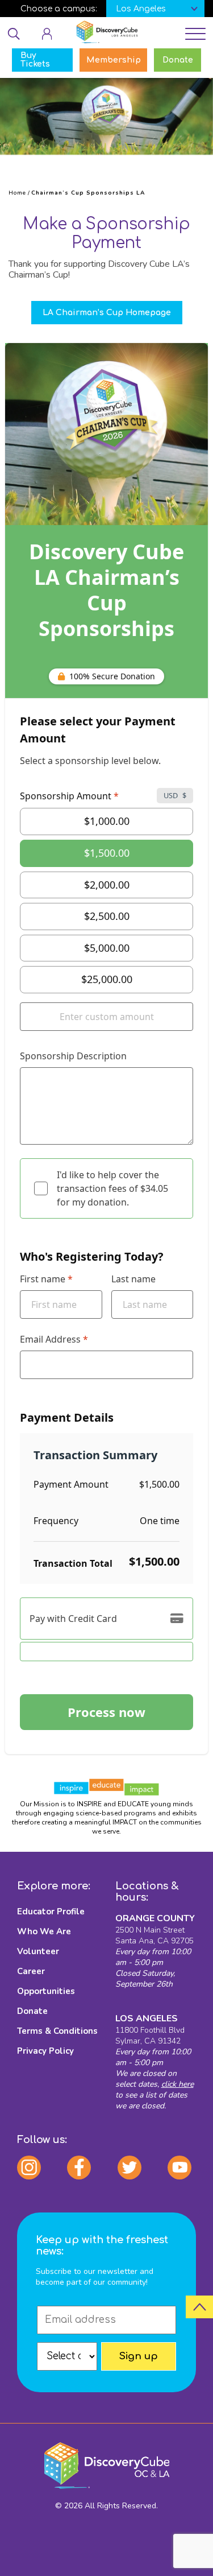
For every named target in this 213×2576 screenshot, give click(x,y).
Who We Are (44, 1931)
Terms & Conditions (57, 2031)
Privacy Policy (45, 2051)
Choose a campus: (59, 9)
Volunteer (38, 1951)
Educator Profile (51, 1912)
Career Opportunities (46, 1981)
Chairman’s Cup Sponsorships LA (88, 193)
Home (17, 193)
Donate (32, 2011)
